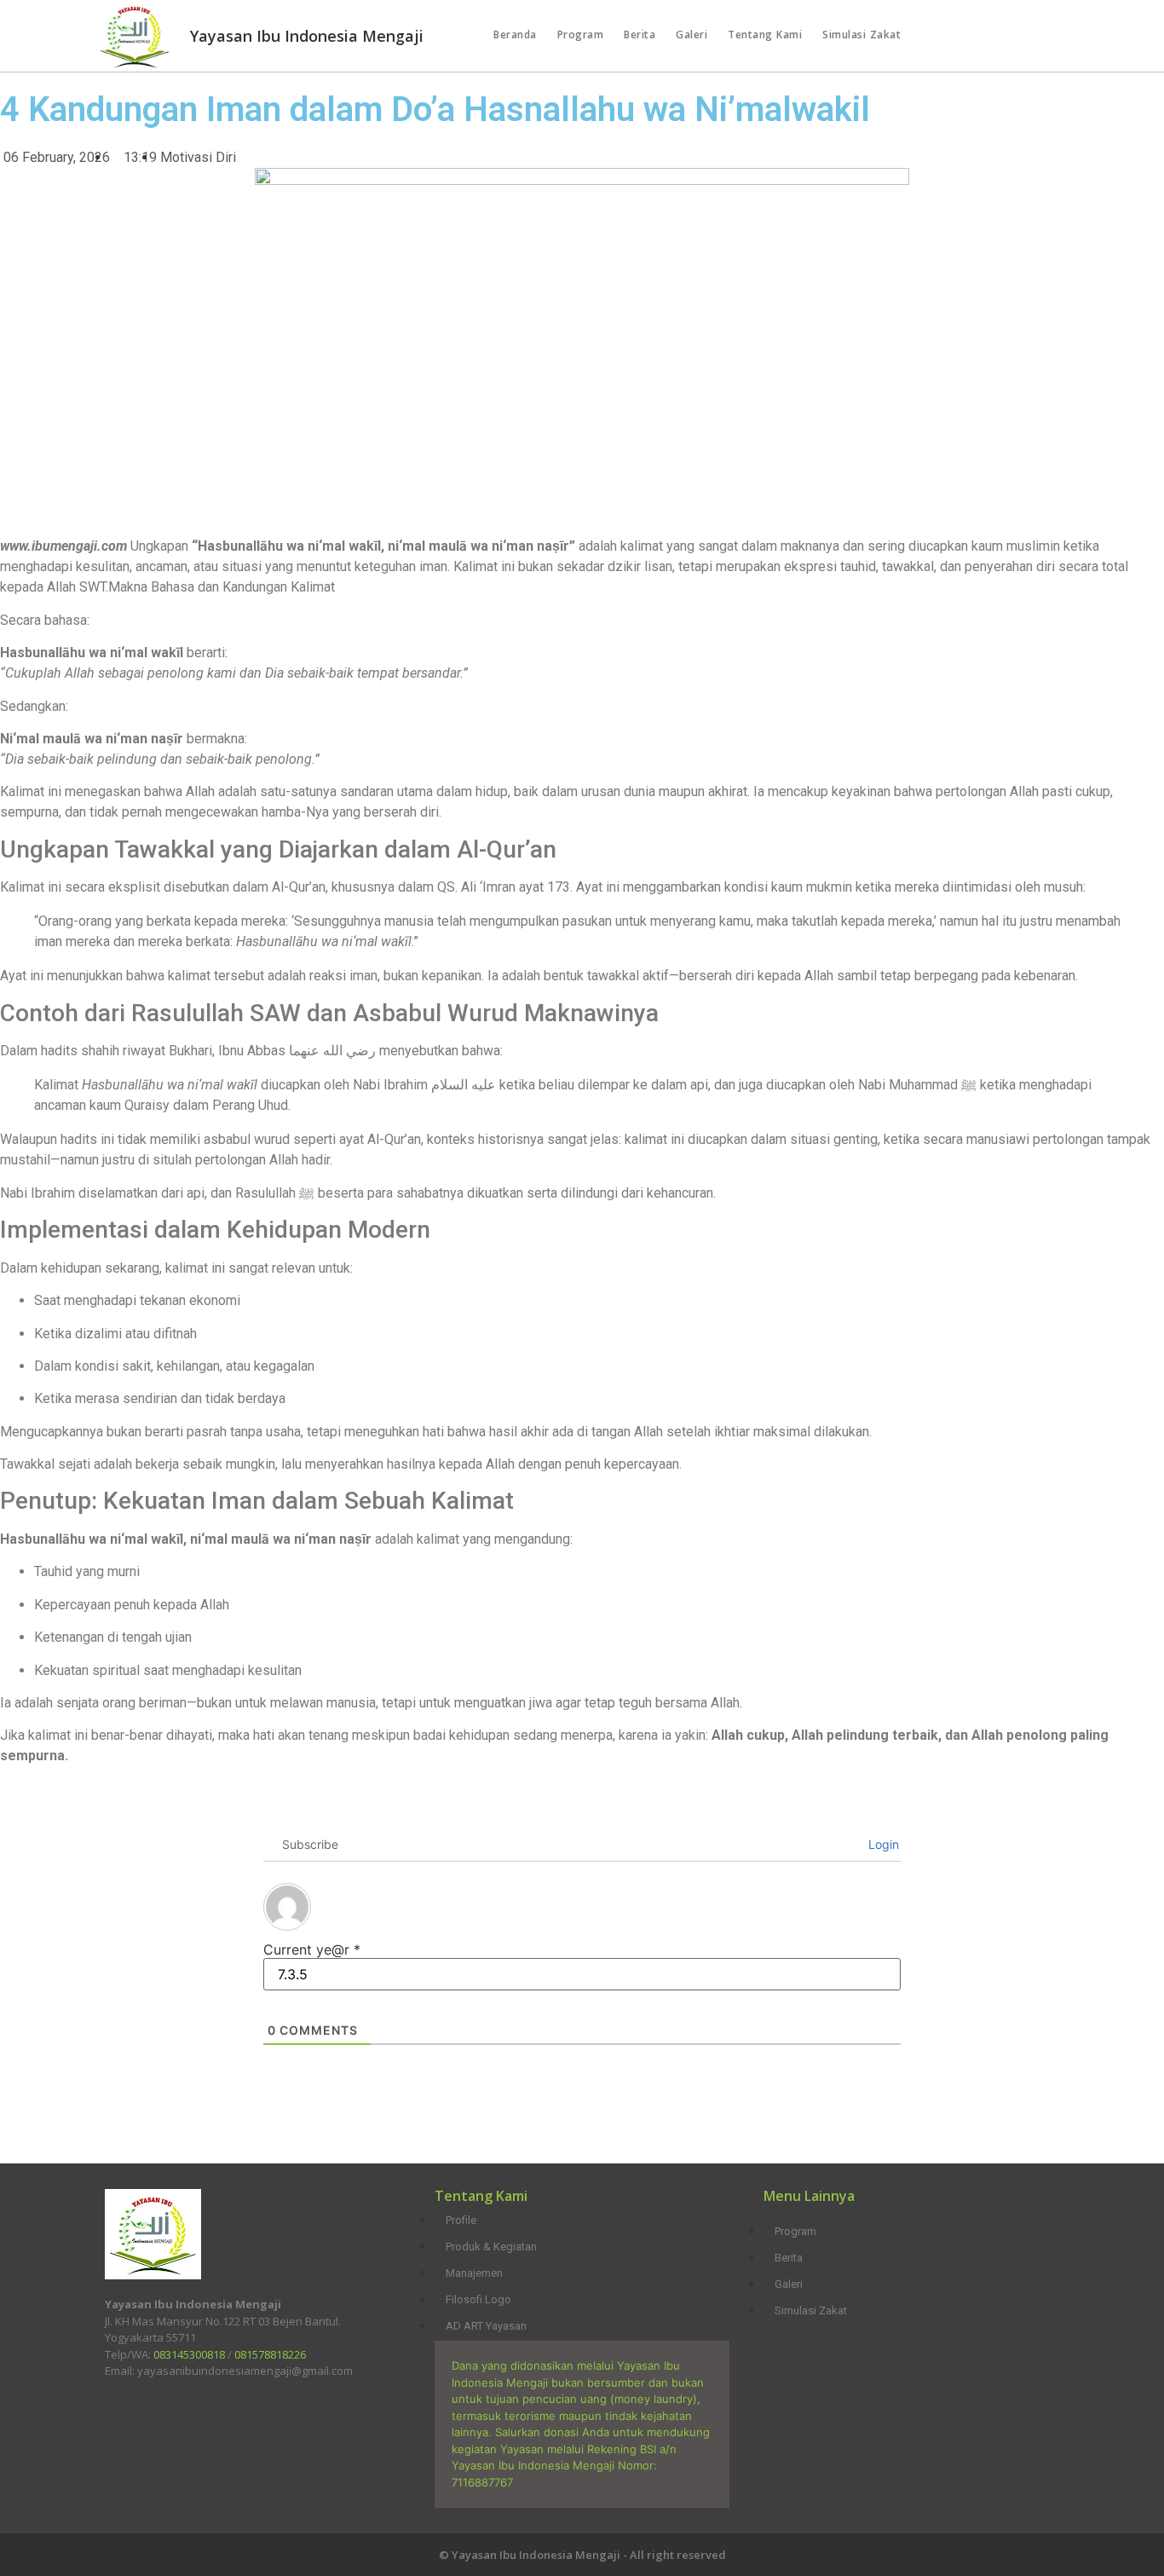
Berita (640, 35)
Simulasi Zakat (861, 35)
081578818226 (270, 2354)
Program (581, 35)
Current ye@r (312, 1949)
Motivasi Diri (198, 157)
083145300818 (189, 2354)
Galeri (691, 35)
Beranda (515, 35)
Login (882, 1844)
